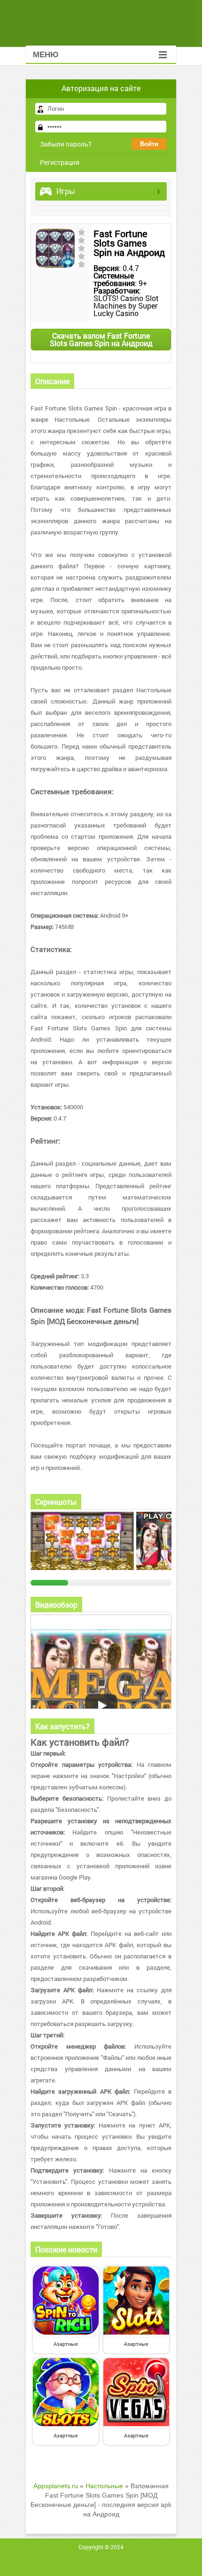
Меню (46, 55)
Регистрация (60, 162)
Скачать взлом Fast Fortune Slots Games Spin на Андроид (101, 339)
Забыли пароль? (66, 144)
